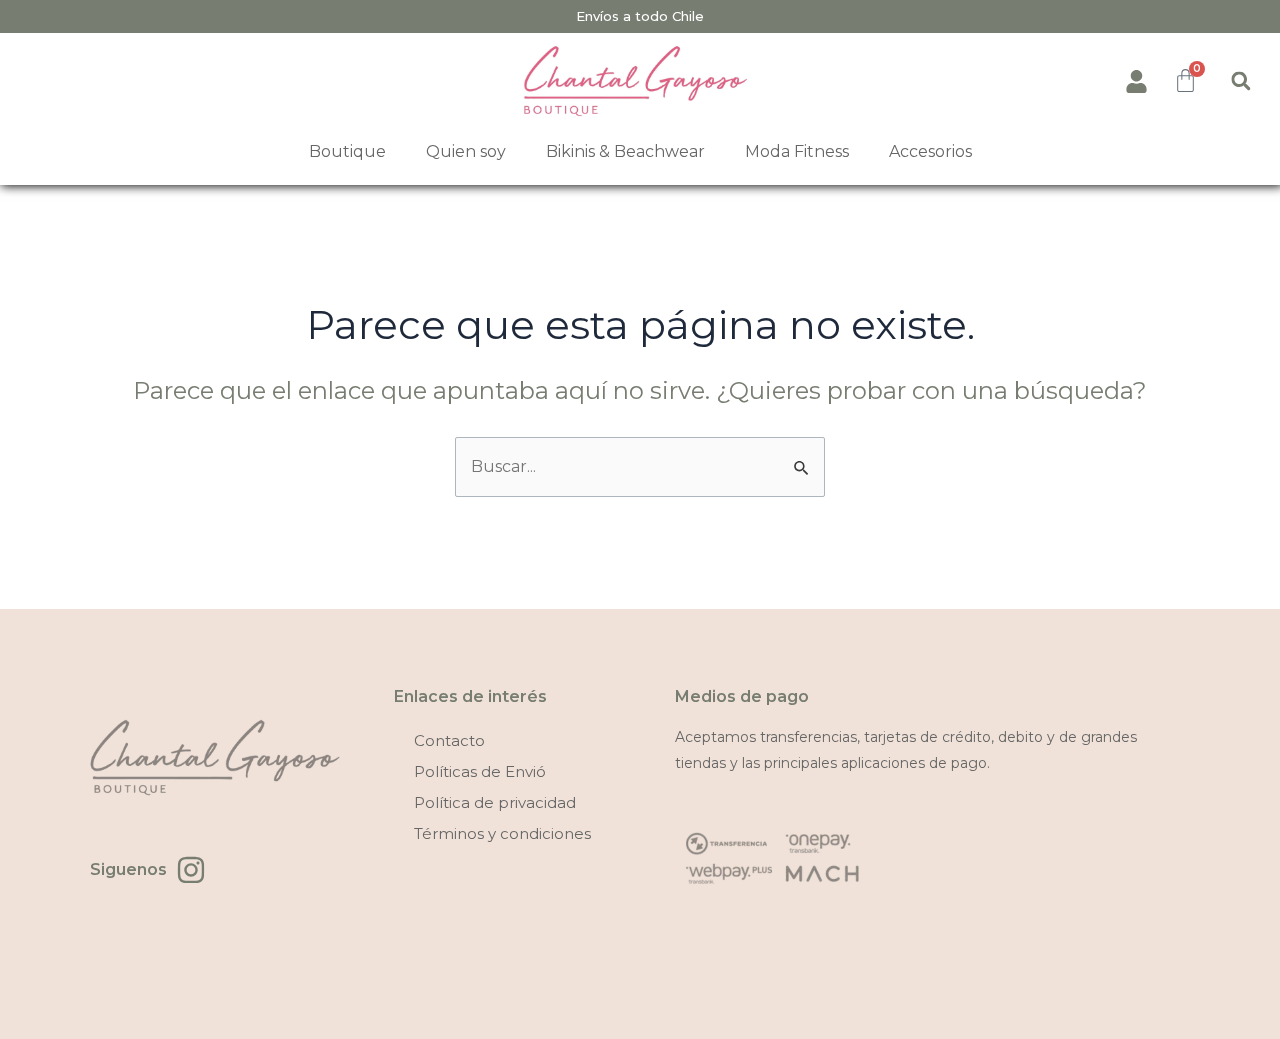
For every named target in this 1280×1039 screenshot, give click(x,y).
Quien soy (466, 151)
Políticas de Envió (480, 771)
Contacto (449, 740)
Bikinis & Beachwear (625, 151)
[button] (1240, 80)
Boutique (347, 151)
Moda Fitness (797, 151)
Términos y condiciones (502, 833)
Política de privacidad (495, 802)
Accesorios (930, 151)
